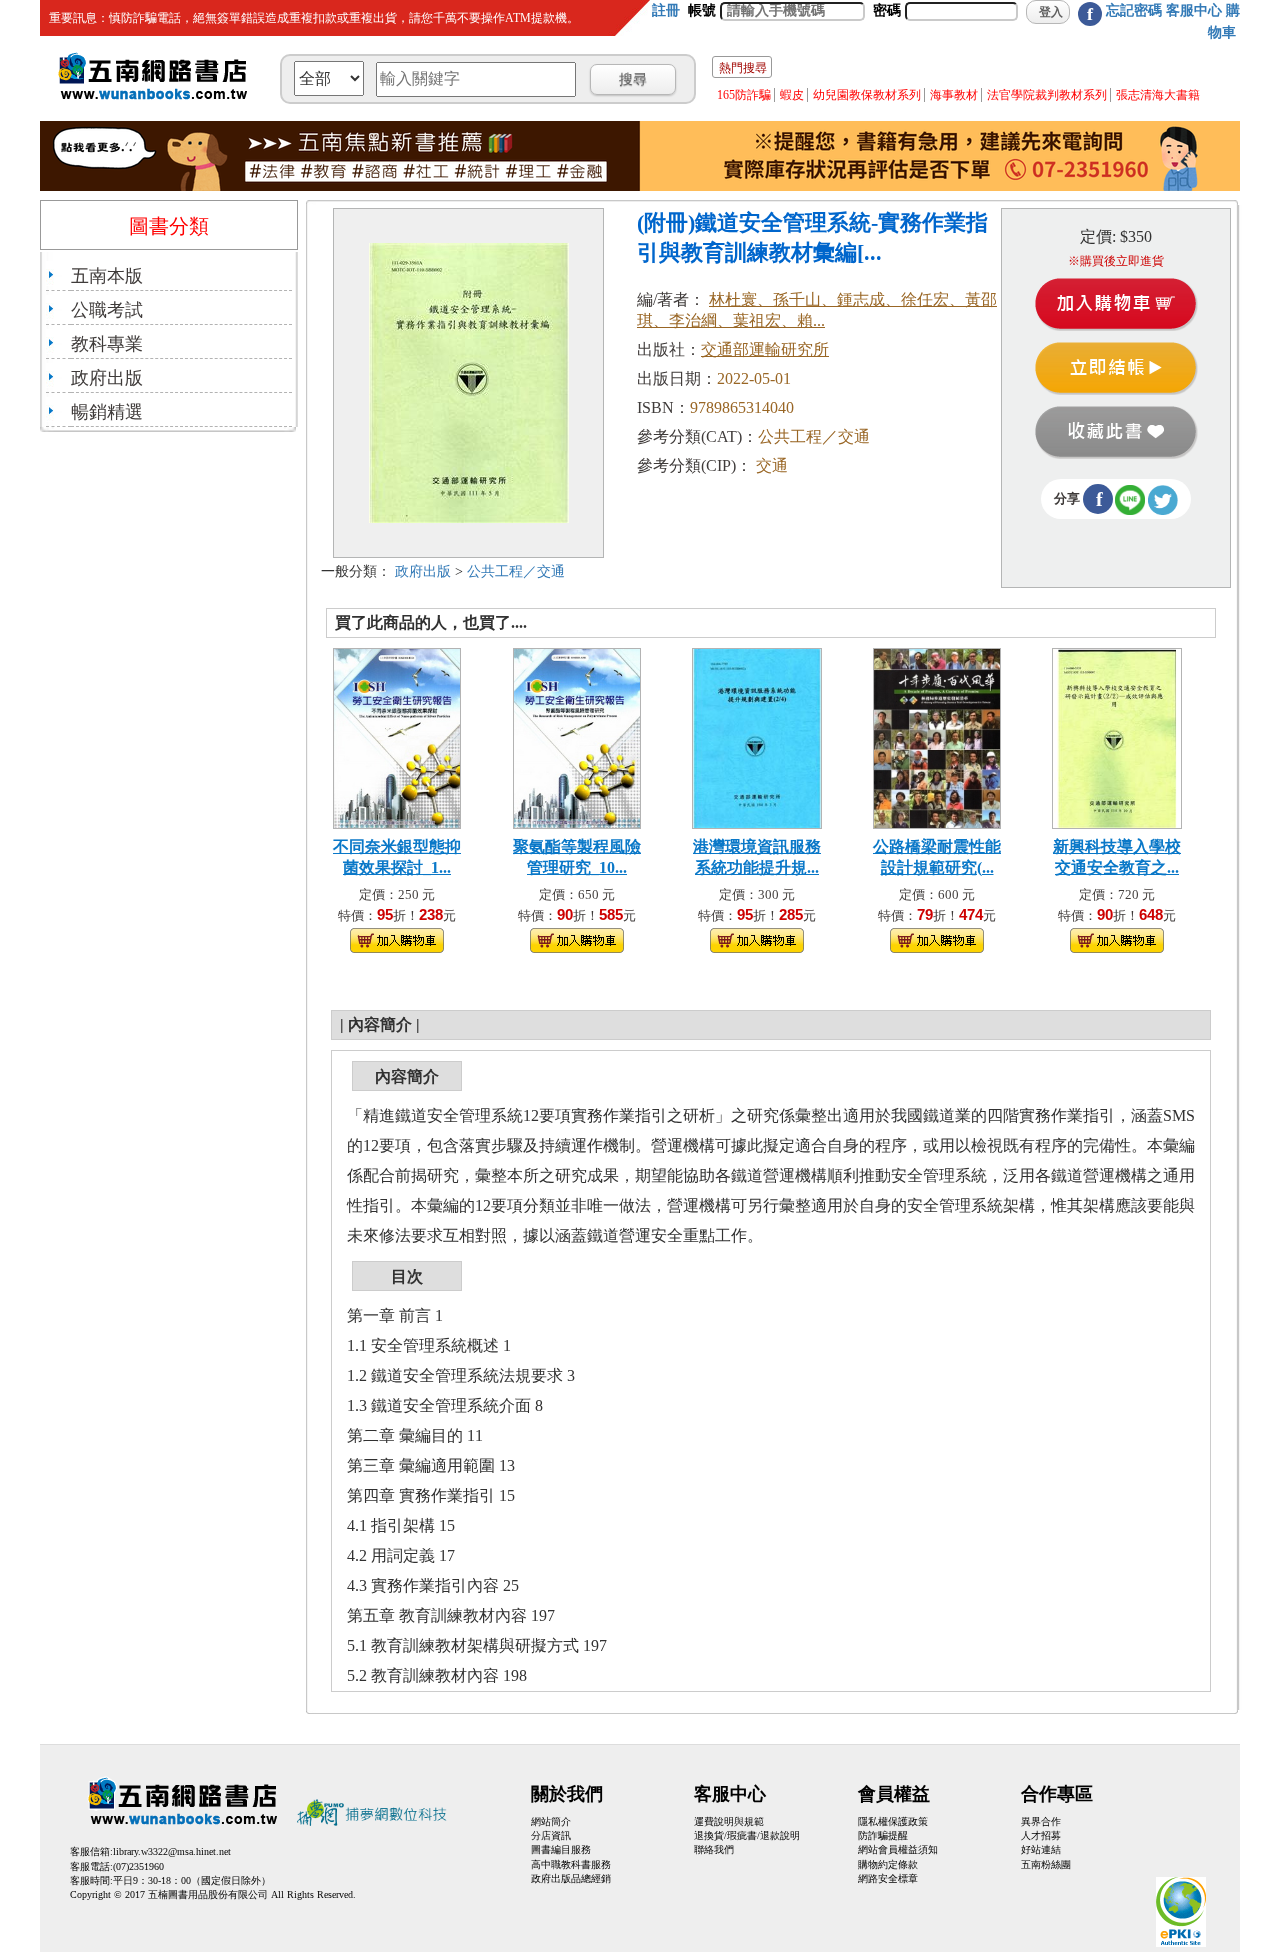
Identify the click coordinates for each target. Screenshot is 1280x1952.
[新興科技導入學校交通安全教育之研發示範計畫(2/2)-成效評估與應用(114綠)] (1117, 736)
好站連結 (1041, 1849)
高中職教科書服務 (571, 1864)
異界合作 (1041, 1821)
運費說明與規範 (729, 1821)
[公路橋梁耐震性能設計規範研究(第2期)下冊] (937, 736)
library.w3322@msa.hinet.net (172, 1851)
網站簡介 (551, 1821)
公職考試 (107, 310)
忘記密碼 (1134, 10)
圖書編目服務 (561, 1849)
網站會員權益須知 (898, 1849)
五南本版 (107, 276)
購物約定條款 (888, 1864)
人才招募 (1041, 1835)
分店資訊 (551, 1835)
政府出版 (107, 378)
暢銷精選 (107, 412)
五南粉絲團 (1046, 1864)
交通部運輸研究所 (765, 349)
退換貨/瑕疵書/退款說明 (747, 1835)
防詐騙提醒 (883, 1835)
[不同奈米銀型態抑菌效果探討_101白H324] (397, 736)
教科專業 (107, 344)
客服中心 (1194, 10)
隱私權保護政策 (893, 1821)
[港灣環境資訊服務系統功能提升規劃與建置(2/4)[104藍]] (757, 736)
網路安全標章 (888, 1878)
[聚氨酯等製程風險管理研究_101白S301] (577, 736)
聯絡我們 (714, 1849)
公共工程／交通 (516, 571)
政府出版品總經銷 (571, 1878)
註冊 (666, 10)
